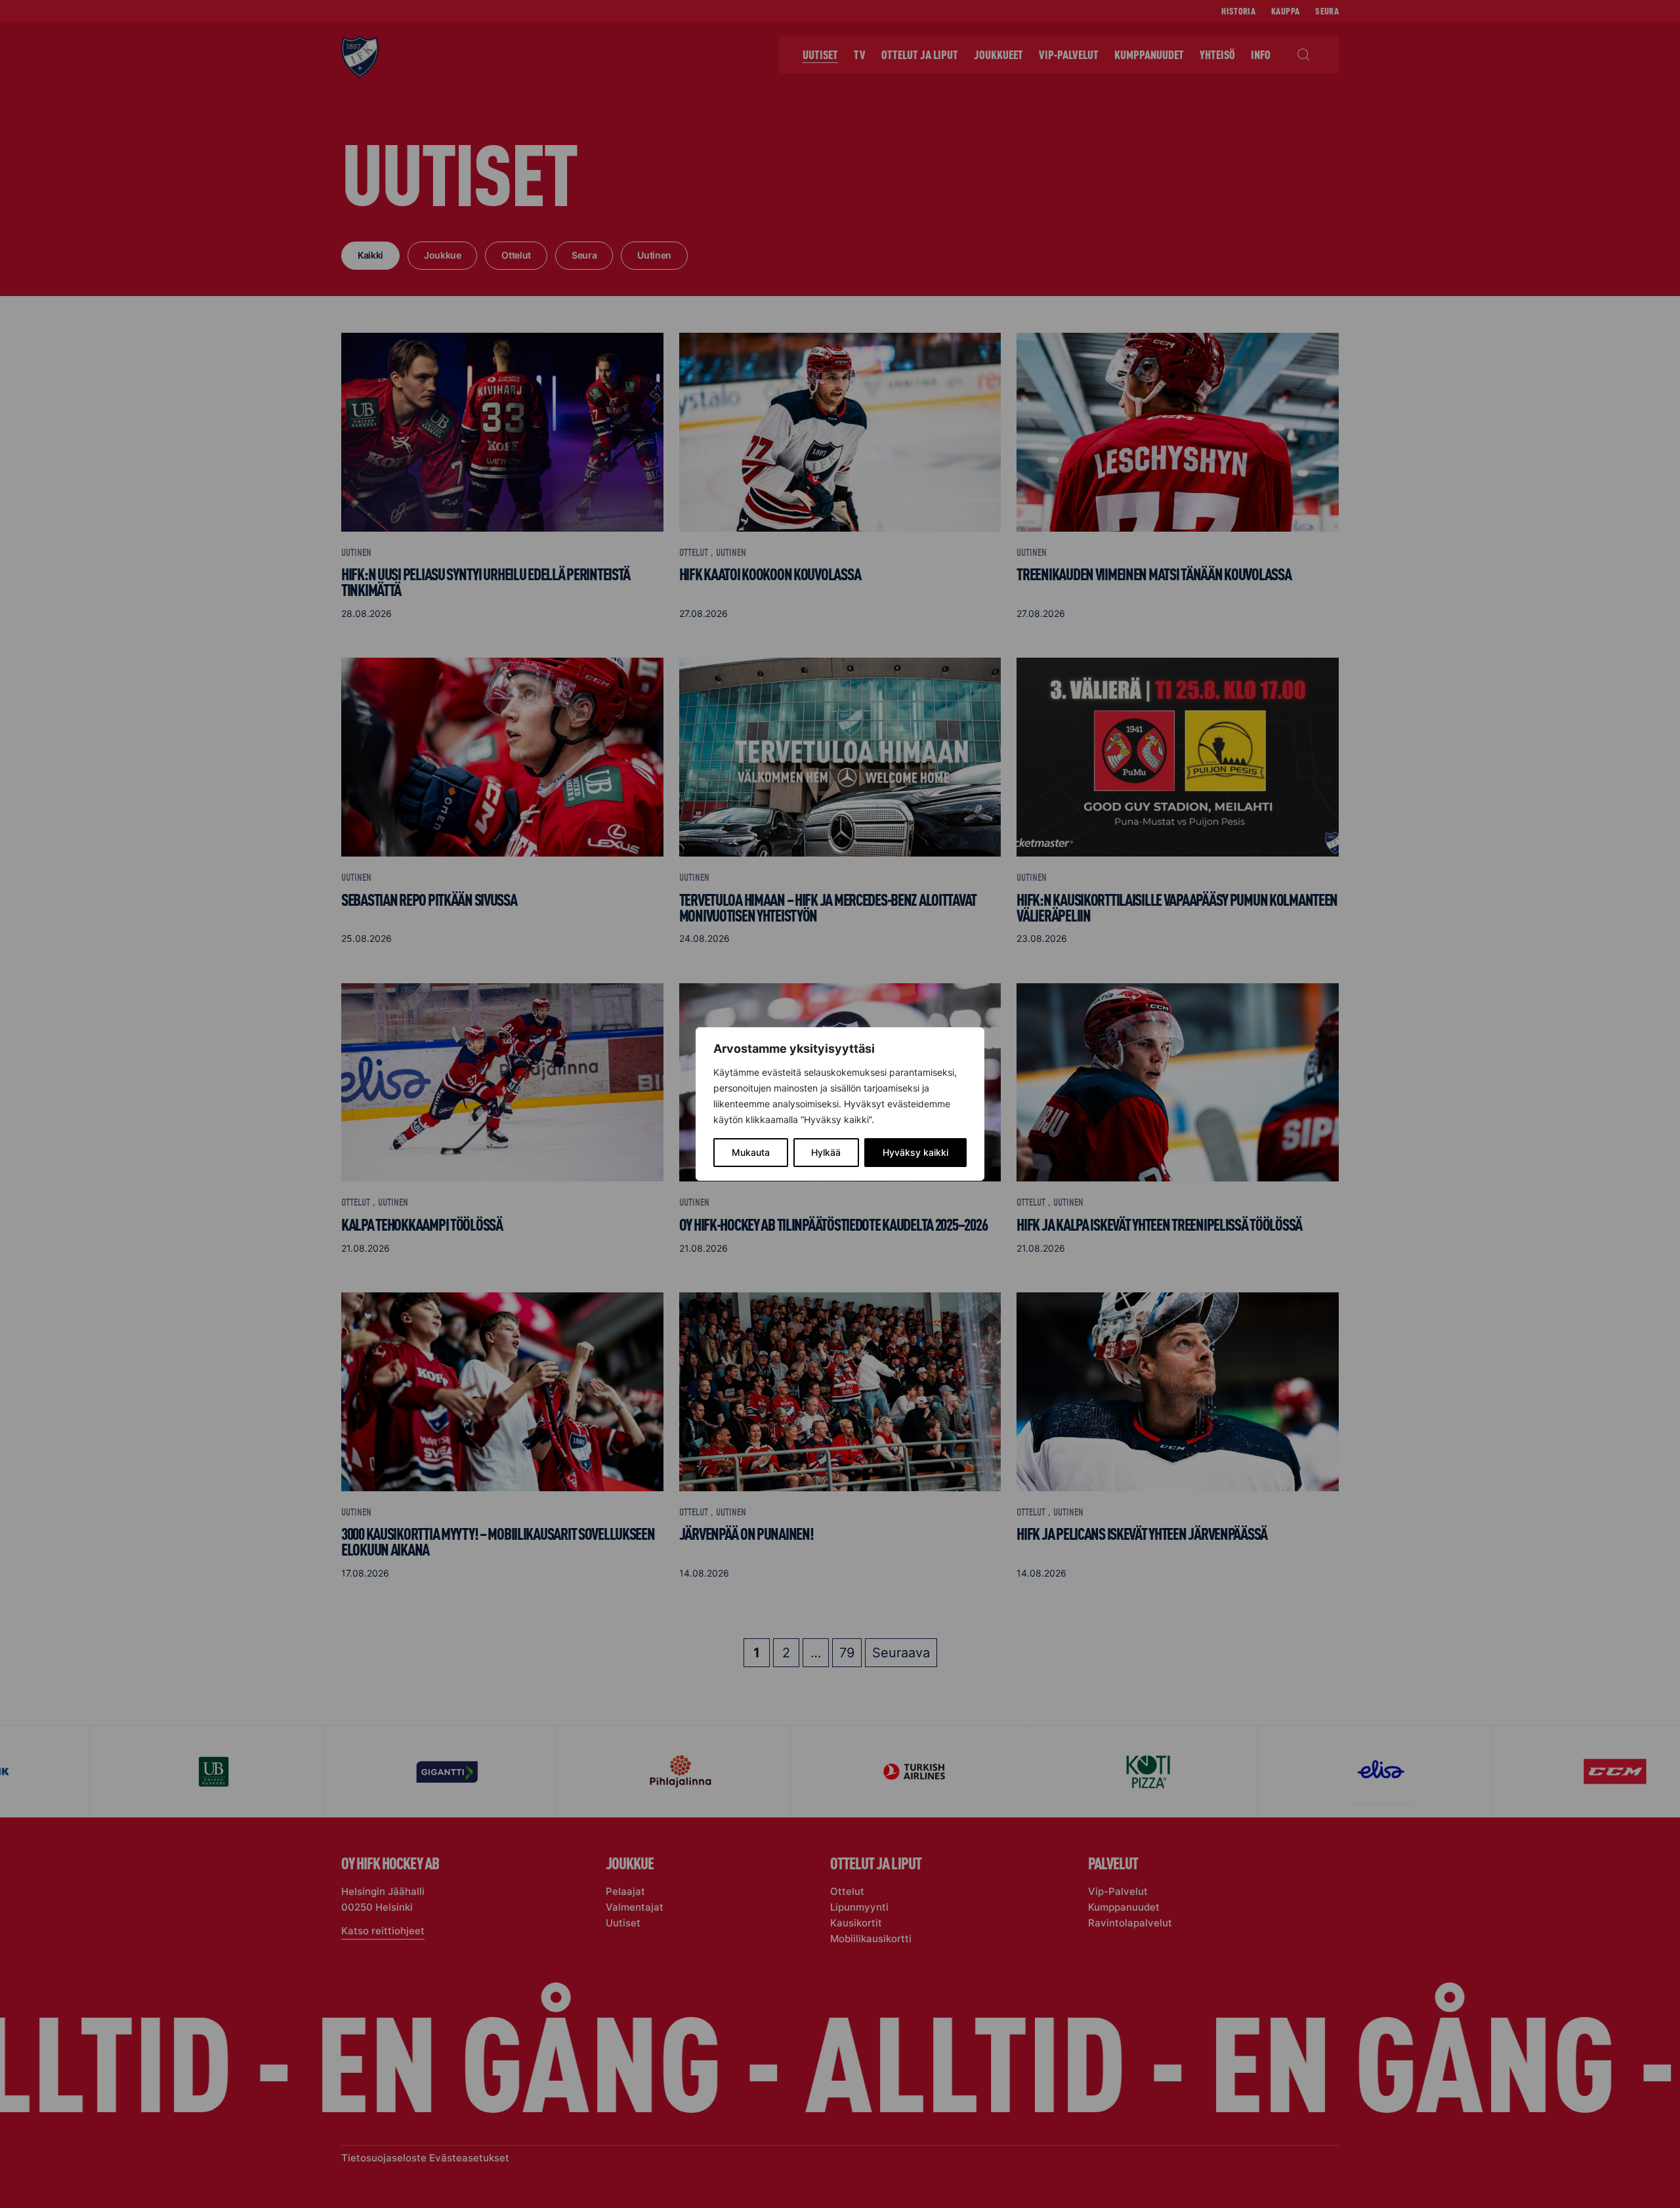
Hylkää (826, 1152)
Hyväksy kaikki (915, 1152)
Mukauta (751, 1152)
